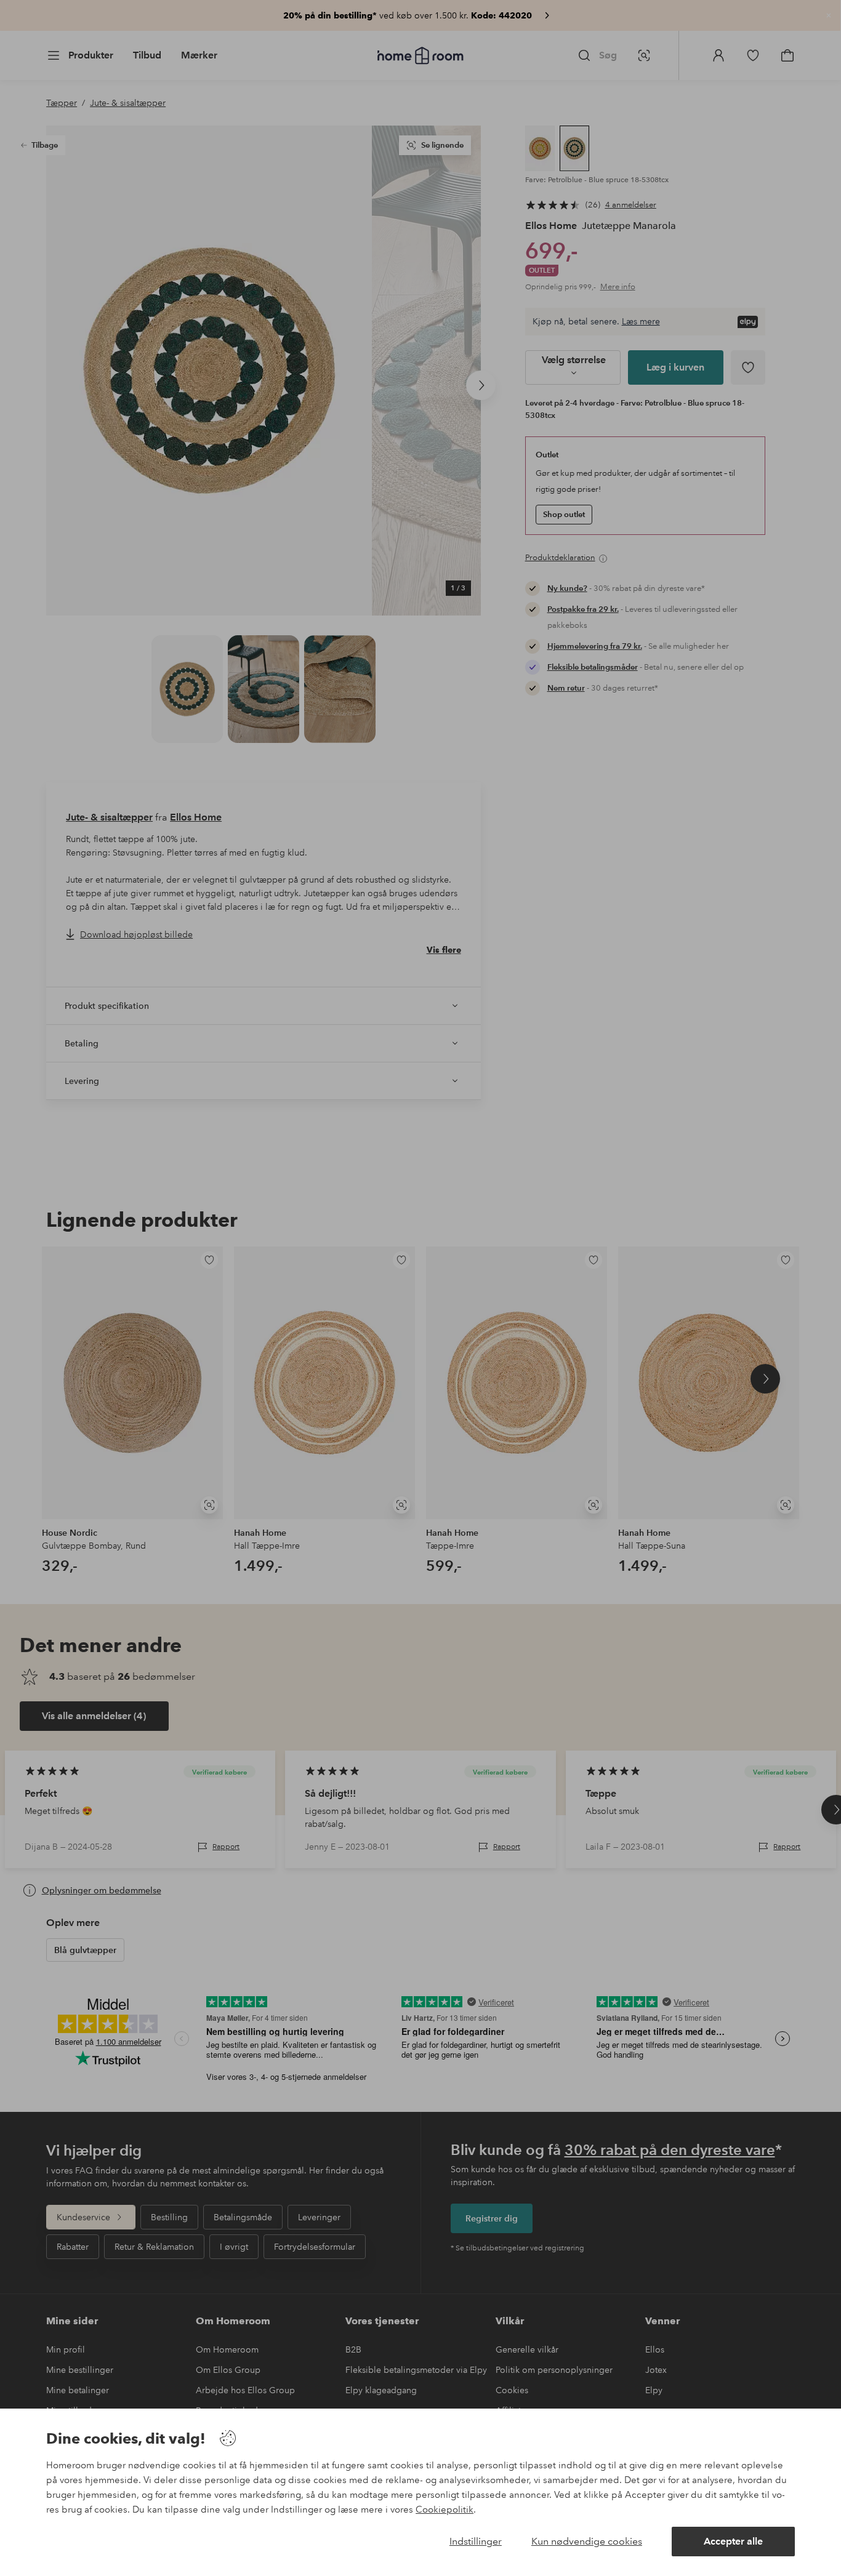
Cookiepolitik (445, 2510)
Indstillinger (476, 2541)
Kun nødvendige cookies (587, 2541)
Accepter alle (733, 2541)
